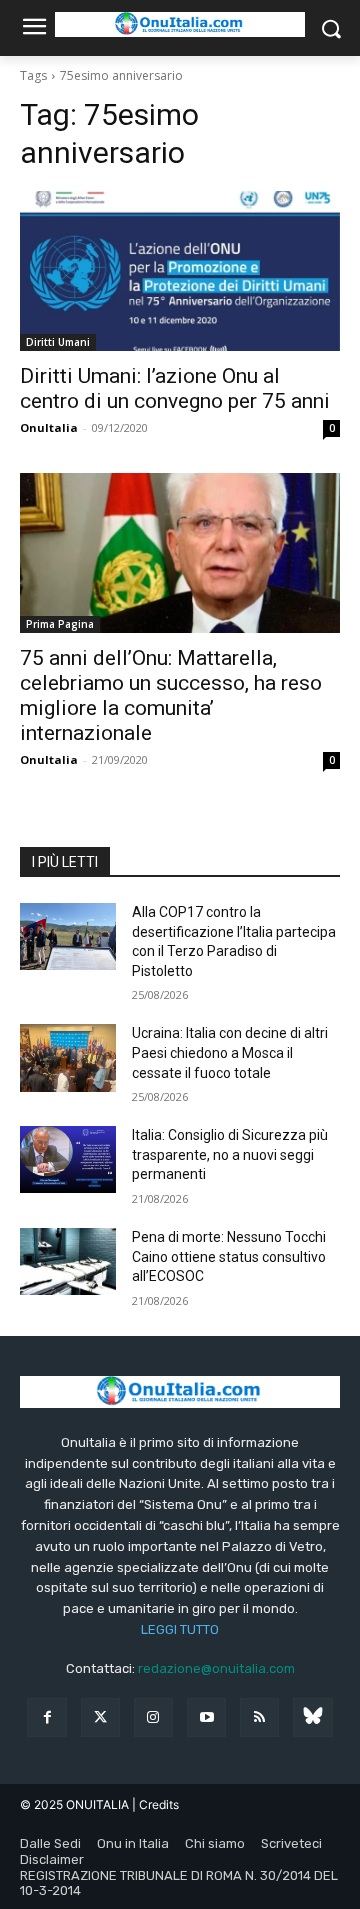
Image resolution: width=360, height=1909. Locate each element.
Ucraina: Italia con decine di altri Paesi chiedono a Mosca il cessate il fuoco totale (230, 1052)
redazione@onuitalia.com (216, 1668)
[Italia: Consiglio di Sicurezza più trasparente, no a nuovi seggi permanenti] (68, 1159)
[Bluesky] (312, 1717)
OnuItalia (49, 427)
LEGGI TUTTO (180, 1629)
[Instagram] (153, 1717)
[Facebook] (46, 1717)
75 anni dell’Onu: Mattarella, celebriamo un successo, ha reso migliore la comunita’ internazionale (171, 695)
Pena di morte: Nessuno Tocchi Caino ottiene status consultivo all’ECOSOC (229, 1256)
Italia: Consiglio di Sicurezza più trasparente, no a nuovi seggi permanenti (230, 1154)
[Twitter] (100, 1717)
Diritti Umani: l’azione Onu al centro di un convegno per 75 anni (175, 388)
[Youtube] (206, 1717)
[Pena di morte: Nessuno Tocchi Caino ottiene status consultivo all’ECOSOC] (68, 1261)
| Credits (155, 1804)
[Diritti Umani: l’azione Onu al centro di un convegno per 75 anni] (180, 271)
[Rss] (259, 1717)
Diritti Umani (58, 342)
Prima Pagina (60, 624)
